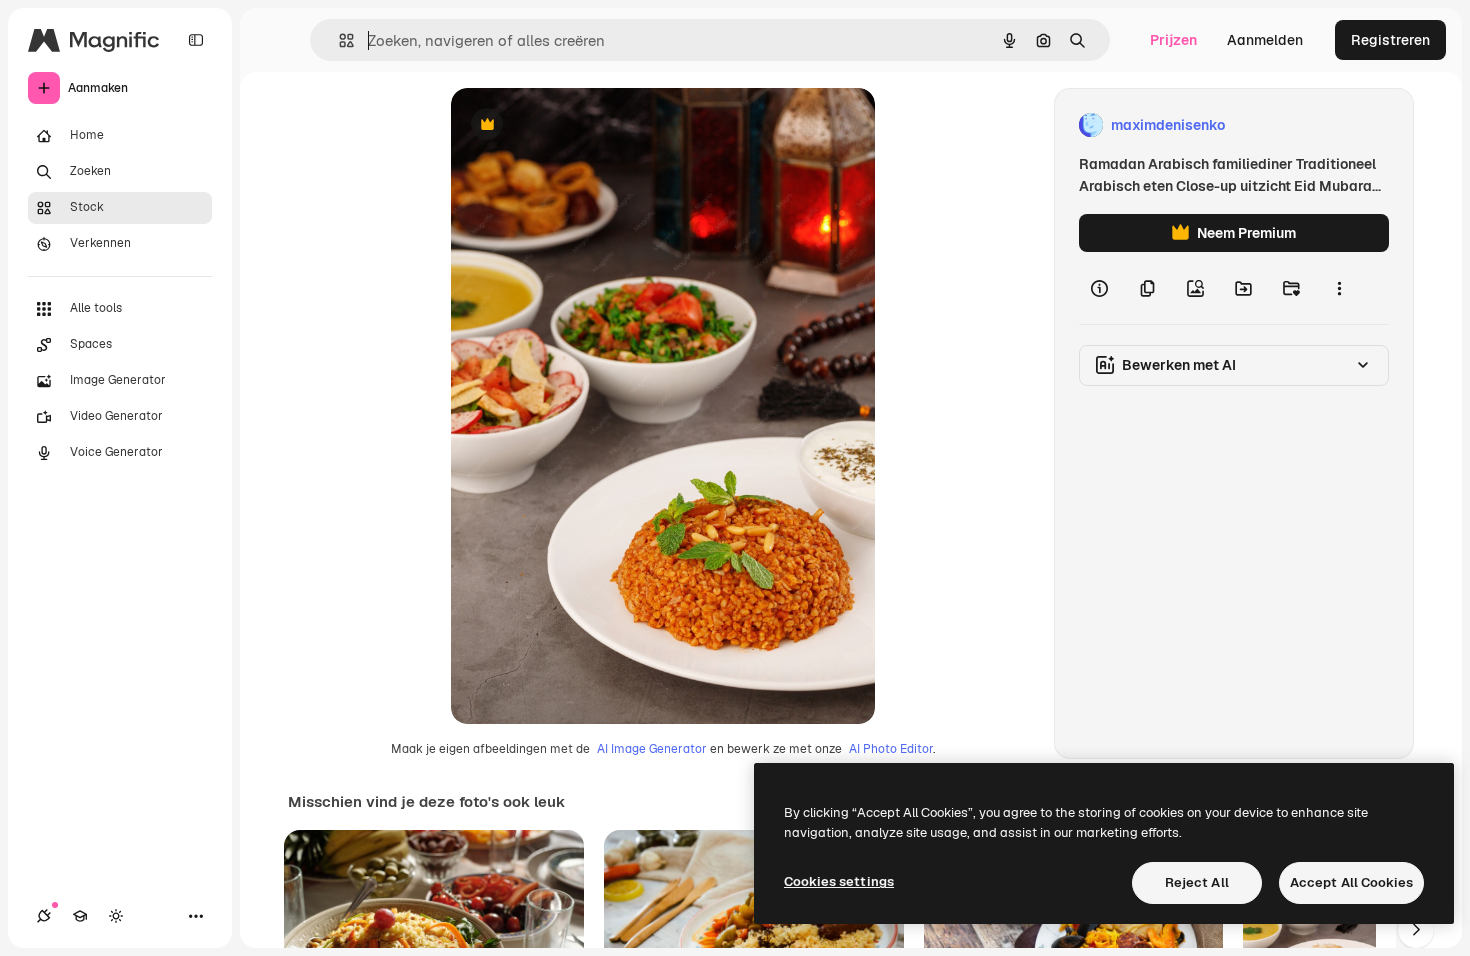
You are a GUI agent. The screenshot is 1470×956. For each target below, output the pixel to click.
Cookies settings (839, 881)
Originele (582, 125)
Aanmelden (1265, 40)
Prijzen (1173, 40)
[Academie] (80, 916)
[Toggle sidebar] (196, 40)
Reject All (1197, 882)
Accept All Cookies (1351, 882)
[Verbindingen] (44, 916)
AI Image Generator (652, 749)
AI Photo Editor (891, 749)
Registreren (1390, 40)
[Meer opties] (1339, 288)
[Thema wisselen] (116, 916)
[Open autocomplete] (338, 40)
